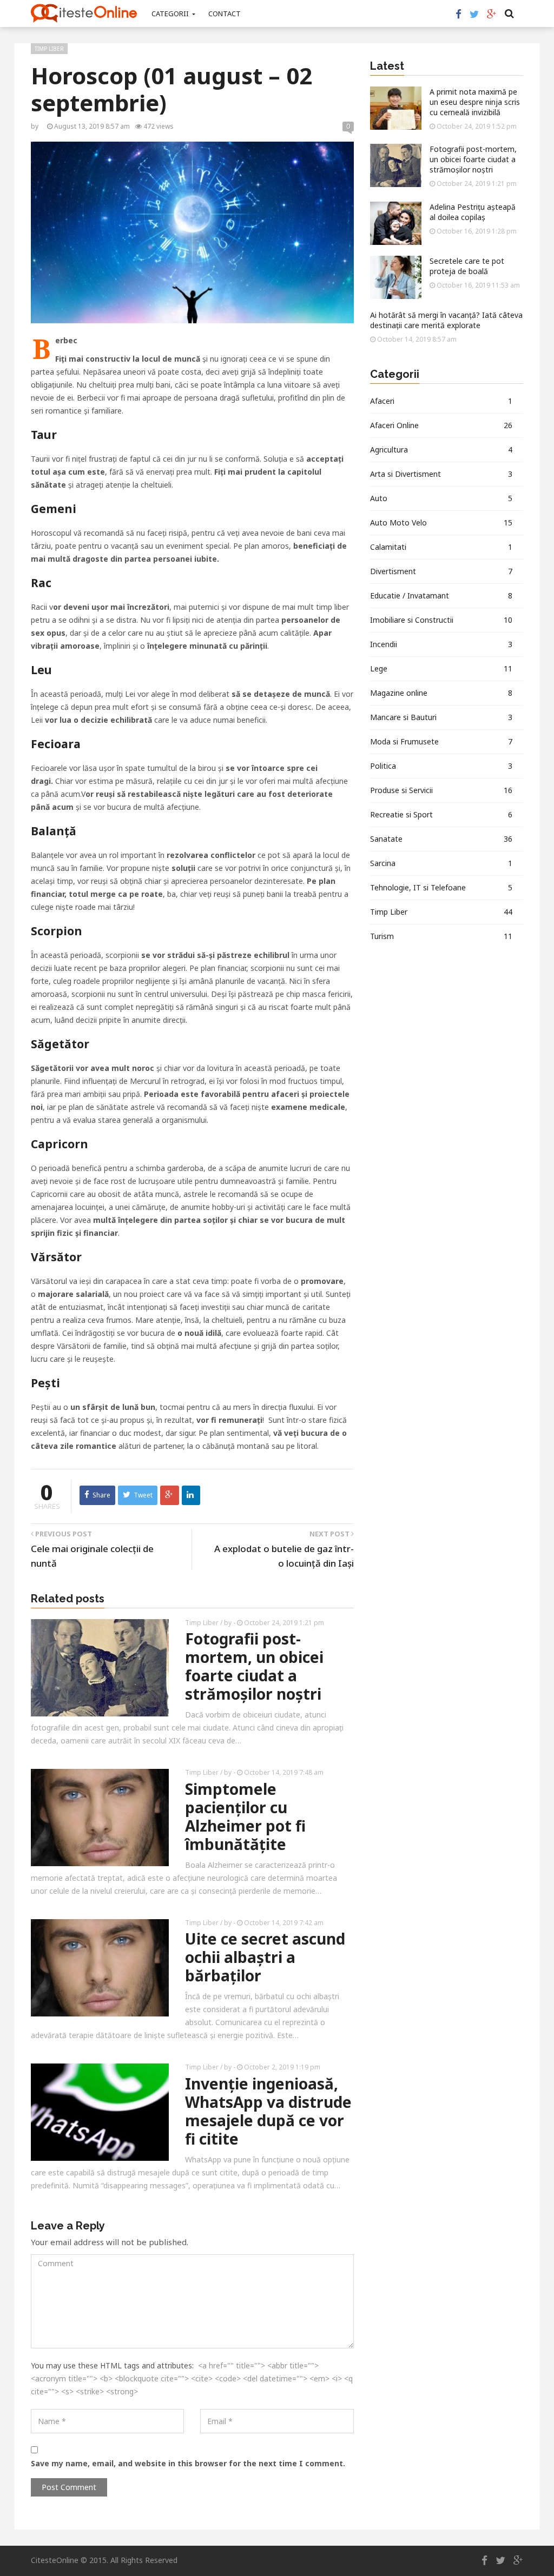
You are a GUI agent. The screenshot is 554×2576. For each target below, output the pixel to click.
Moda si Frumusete (441, 741)
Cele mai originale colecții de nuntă (92, 1556)
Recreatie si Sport (441, 814)
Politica (441, 766)
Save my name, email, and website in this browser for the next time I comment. (188, 2463)
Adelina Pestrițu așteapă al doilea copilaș (473, 212)
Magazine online (441, 693)
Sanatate (441, 839)
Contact (225, 14)
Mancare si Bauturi (441, 717)
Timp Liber (49, 49)
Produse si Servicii (441, 790)
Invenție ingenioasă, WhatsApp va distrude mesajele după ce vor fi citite (268, 2111)
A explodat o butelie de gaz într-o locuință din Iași (284, 1556)
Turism (441, 936)
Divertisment (441, 571)
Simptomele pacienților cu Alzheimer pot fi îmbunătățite (245, 1816)
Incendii (441, 644)
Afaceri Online (441, 425)
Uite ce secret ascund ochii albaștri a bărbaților (265, 1957)
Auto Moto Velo (441, 522)
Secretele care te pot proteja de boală (467, 266)
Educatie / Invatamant (441, 595)
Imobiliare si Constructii (441, 620)
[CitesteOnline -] (84, 13)
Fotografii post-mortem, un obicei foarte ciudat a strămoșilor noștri (254, 1666)
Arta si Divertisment (441, 474)
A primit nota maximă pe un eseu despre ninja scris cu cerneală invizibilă (475, 102)
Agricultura (441, 450)
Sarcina (441, 863)
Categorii (171, 14)
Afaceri (441, 401)
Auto (441, 498)
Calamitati (441, 547)
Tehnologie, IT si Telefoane (441, 887)
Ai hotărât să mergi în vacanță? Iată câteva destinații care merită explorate (446, 320)
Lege (441, 668)
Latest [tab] (387, 66)
